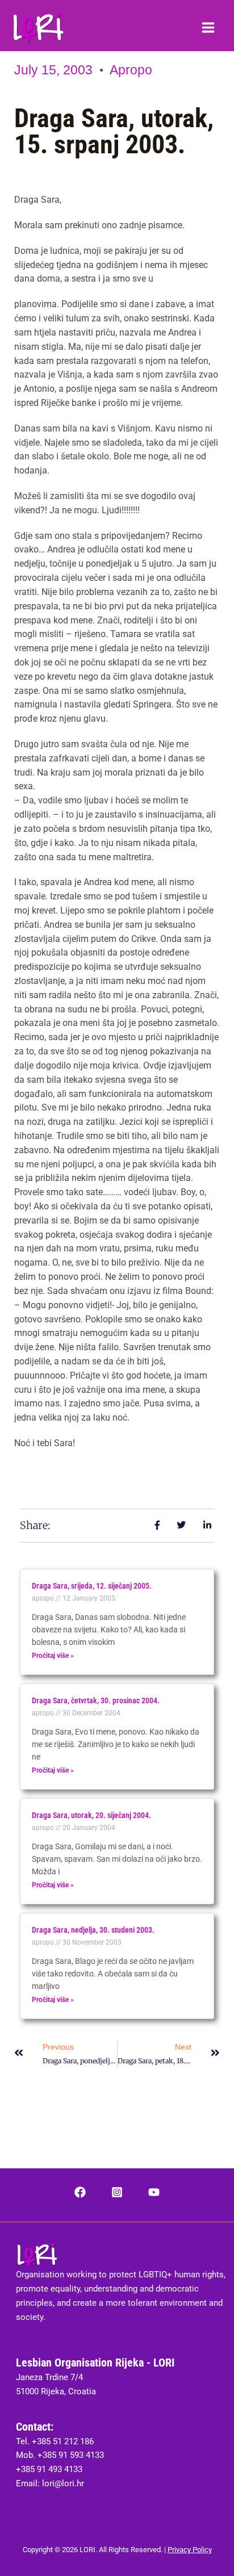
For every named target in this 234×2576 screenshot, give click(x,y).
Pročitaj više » (53, 1656)
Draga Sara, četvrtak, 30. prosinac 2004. (96, 1700)
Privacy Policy (190, 2550)
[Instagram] (117, 2192)
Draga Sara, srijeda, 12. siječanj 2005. (92, 1586)
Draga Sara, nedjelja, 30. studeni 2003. (93, 1930)
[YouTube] (154, 2192)
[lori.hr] (38, 28)
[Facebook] (80, 2192)
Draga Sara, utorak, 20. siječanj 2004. (91, 1815)
